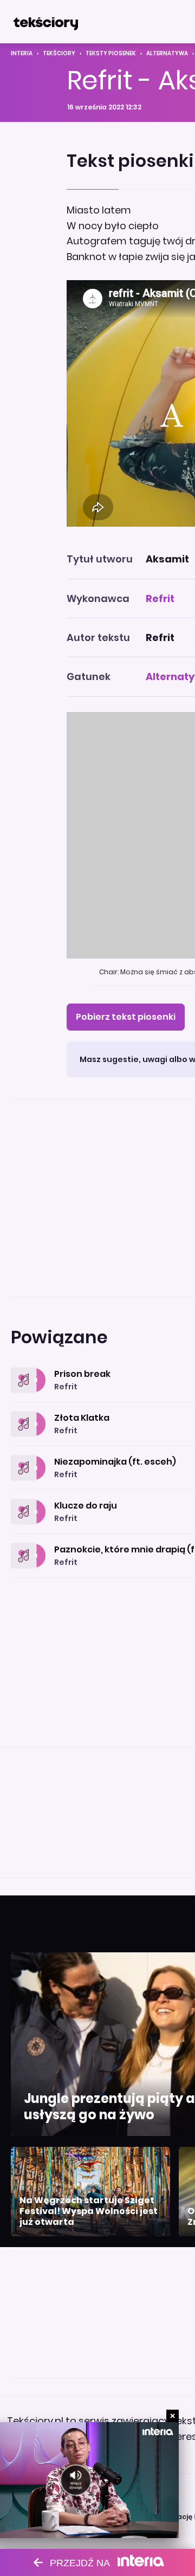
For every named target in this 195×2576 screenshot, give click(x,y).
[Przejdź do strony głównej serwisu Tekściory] (45, 22)
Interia (22, 53)
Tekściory (59, 53)
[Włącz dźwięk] (76, 2480)
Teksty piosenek (111, 53)
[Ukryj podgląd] (173, 2416)
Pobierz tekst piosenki (126, 1017)
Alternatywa (167, 53)
